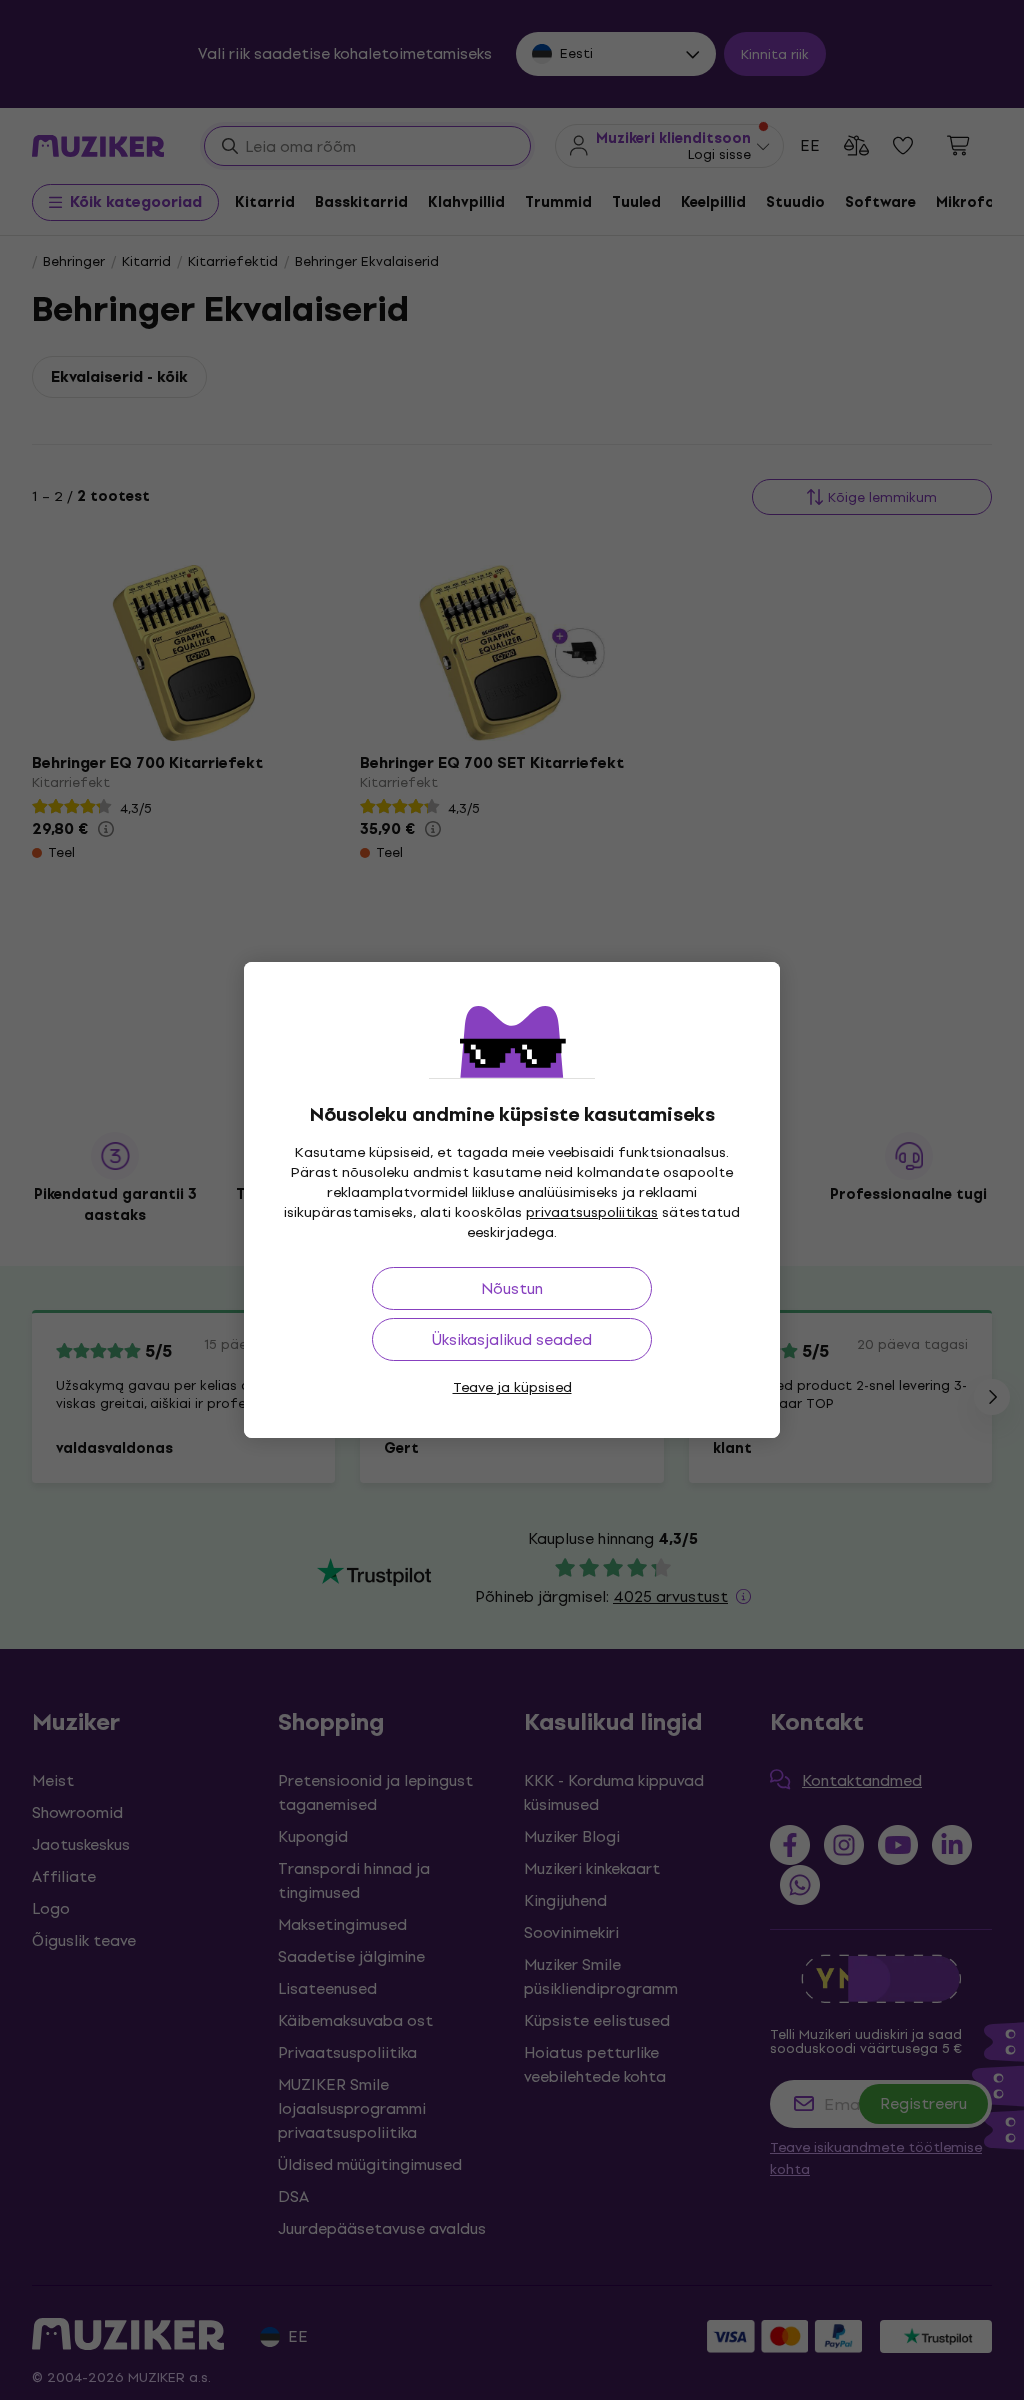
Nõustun (512, 1288)
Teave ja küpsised (512, 1387)
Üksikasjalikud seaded (512, 1339)
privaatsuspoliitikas (592, 1212)
